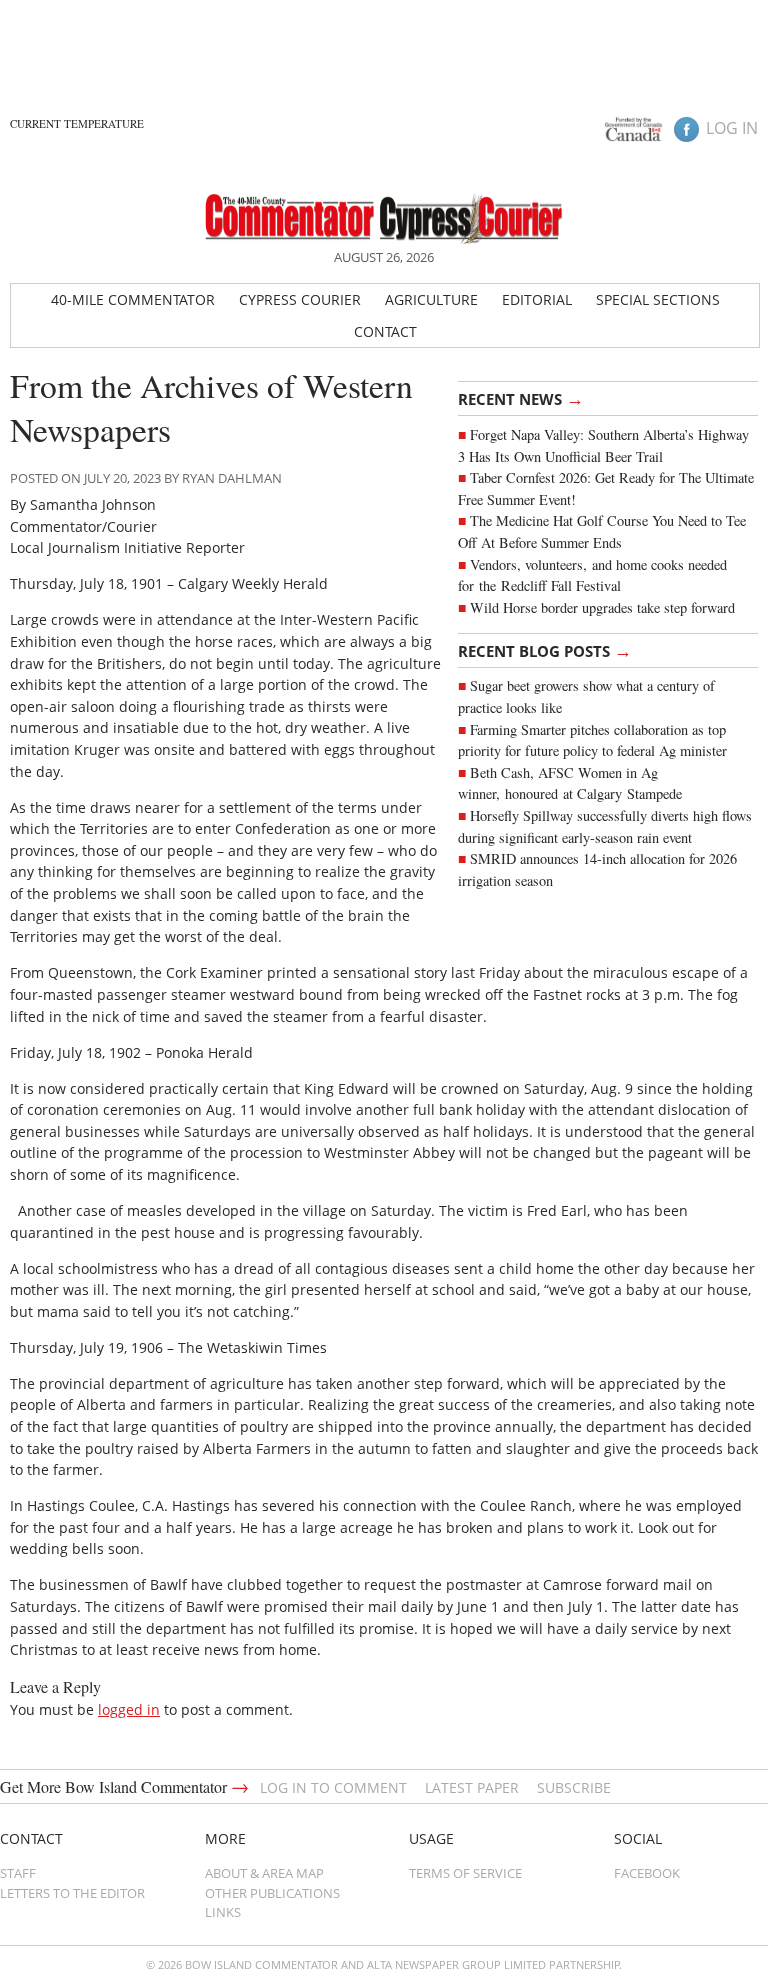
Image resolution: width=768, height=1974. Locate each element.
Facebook (647, 1873)
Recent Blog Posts (545, 650)
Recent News (521, 398)
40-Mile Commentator (133, 299)
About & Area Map (264, 1873)
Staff (18, 1873)
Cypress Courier (300, 299)
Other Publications (272, 1893)
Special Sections (658, 299)
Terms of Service (465, 1873)
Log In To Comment (333, 1787)
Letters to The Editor (72, 1893)
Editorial (537, 299)
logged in (129, 1709)
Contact (385, 331)
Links (223, 1912)
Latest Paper (472, 1787)
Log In (732, 128)
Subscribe (574, 1787)
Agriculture (431, 299)
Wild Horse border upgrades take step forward (602, 607)
